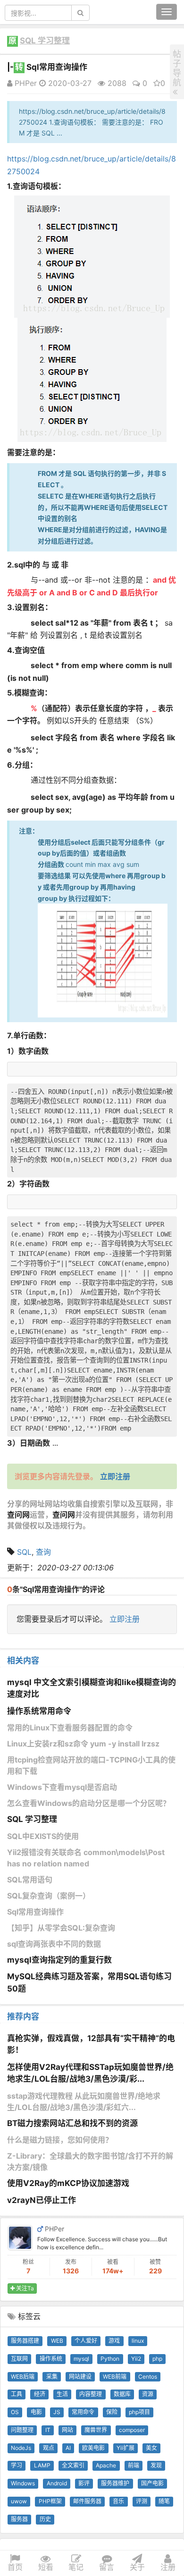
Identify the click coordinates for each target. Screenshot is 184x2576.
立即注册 (125, 1619)
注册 (168, 2567)
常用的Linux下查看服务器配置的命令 (70, 1728)
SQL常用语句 (30, 1880)
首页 (15, 2567)
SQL (24, 1552)
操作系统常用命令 (39, 1711)
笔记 (76, 2567)
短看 (46, 2567)
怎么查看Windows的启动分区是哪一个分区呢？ (89, 1803)
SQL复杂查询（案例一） (49, 1896)
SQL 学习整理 (45, 41)
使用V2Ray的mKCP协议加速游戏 (68, 2183)
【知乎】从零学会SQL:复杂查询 (61, 1928)
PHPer (25, 83)
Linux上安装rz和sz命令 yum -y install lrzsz (83, 1744)
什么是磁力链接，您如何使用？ (60, 2140)
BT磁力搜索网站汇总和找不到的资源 (72, 2123)
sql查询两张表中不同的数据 (54, 1944)
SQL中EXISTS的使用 (43, 1836)
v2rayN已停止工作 (42, 2200)
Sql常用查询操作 (35, 1912)
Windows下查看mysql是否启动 (62, 1787)
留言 (107, 2567)
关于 (137, 2567)
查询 (43, 1552)
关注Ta (24, 2288)
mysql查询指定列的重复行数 (59, 1960)
